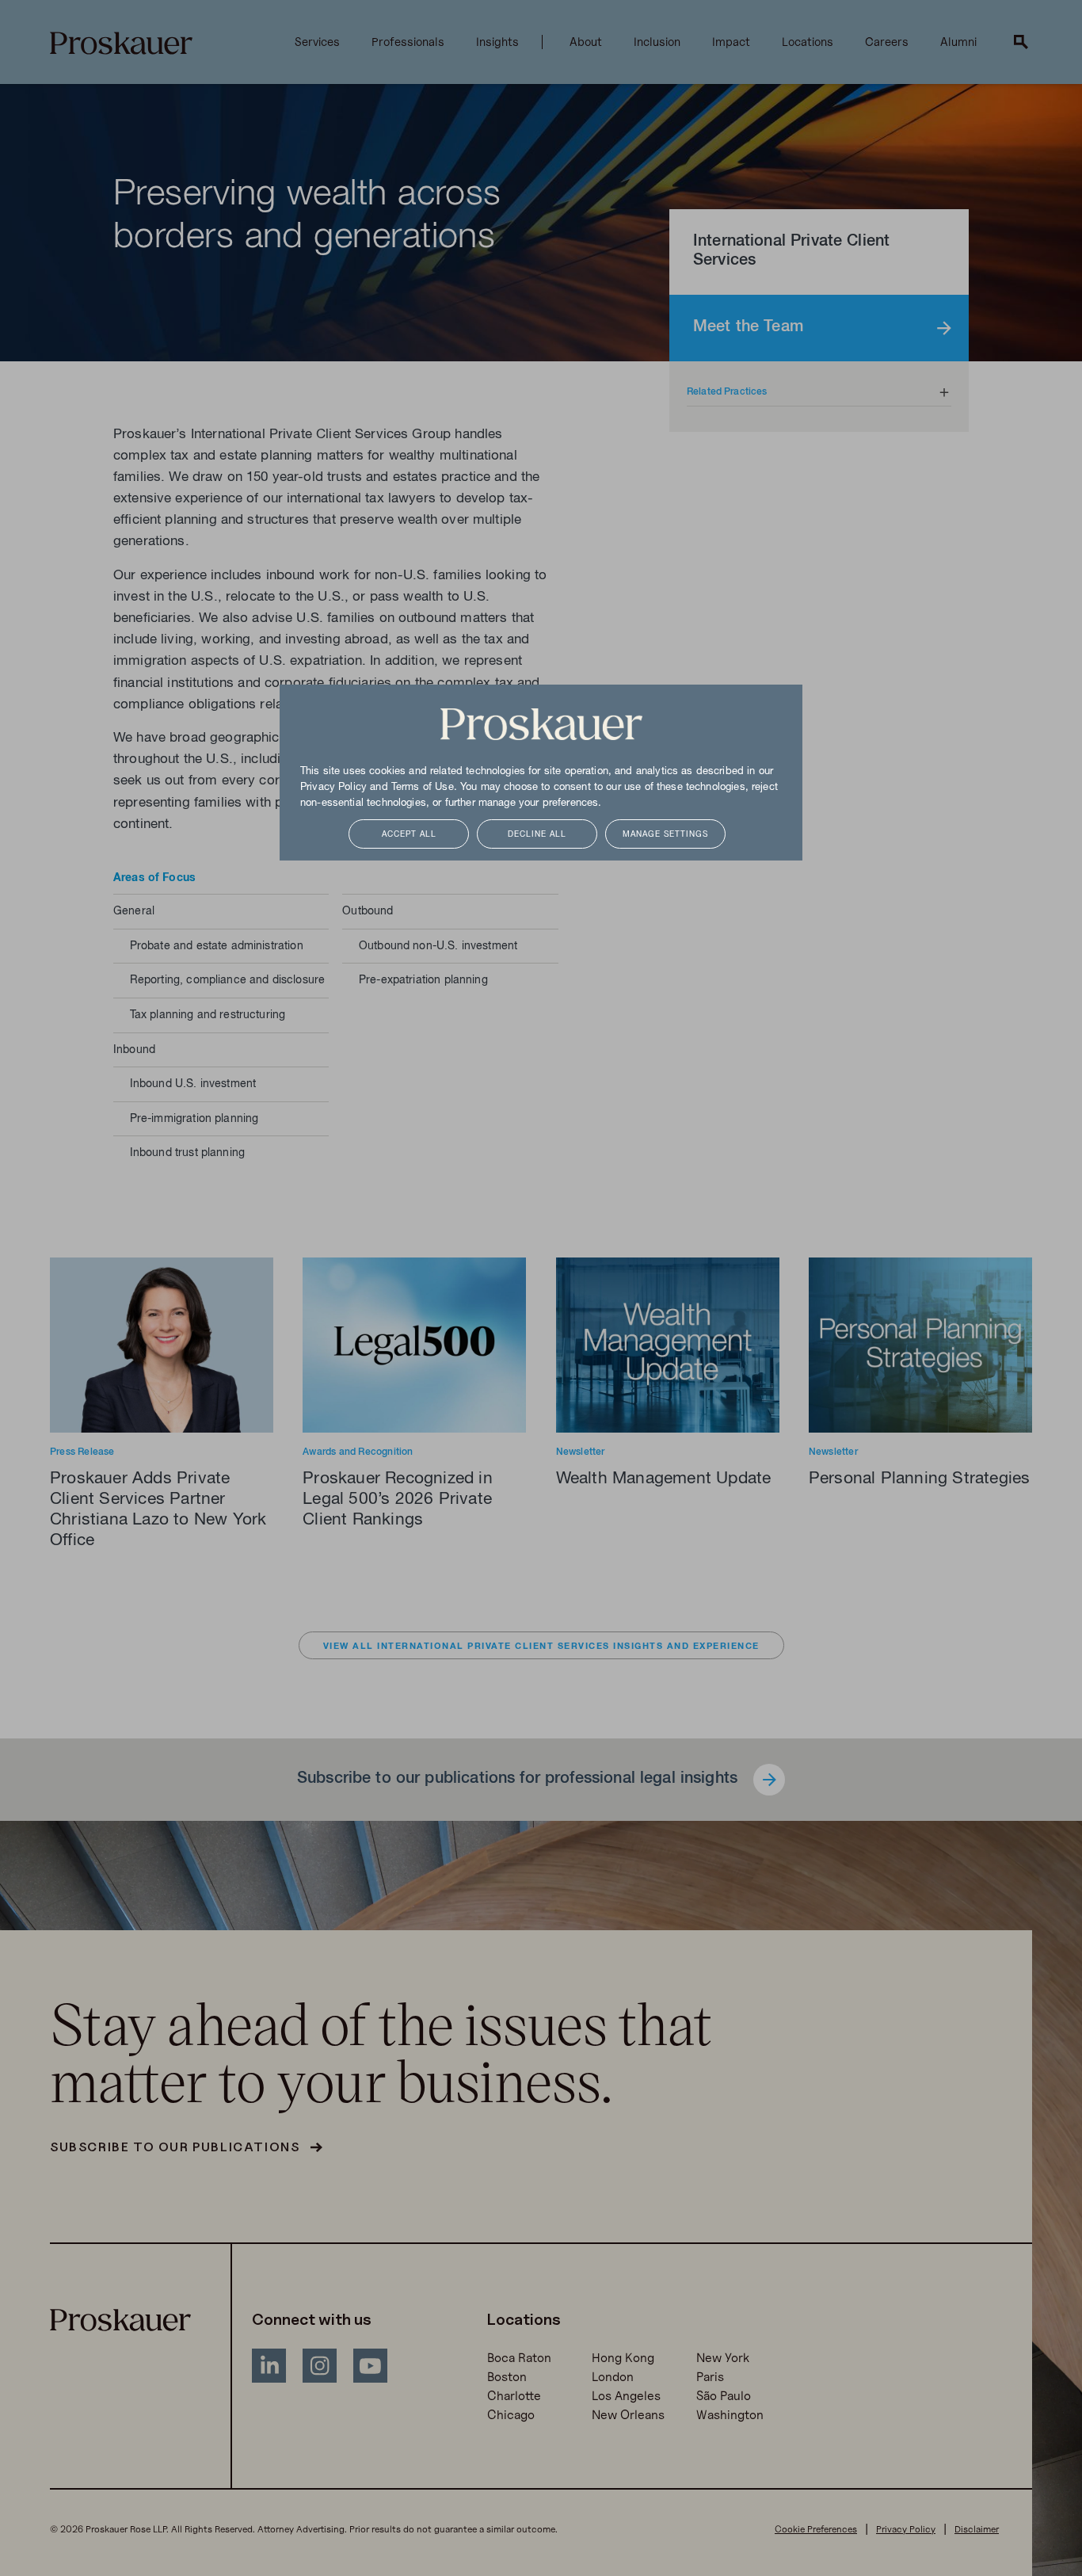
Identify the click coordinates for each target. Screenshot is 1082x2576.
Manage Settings (665, 835)
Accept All (409, 835)
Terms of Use (423, 788)
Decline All (537, 835)
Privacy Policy (333, 788)
